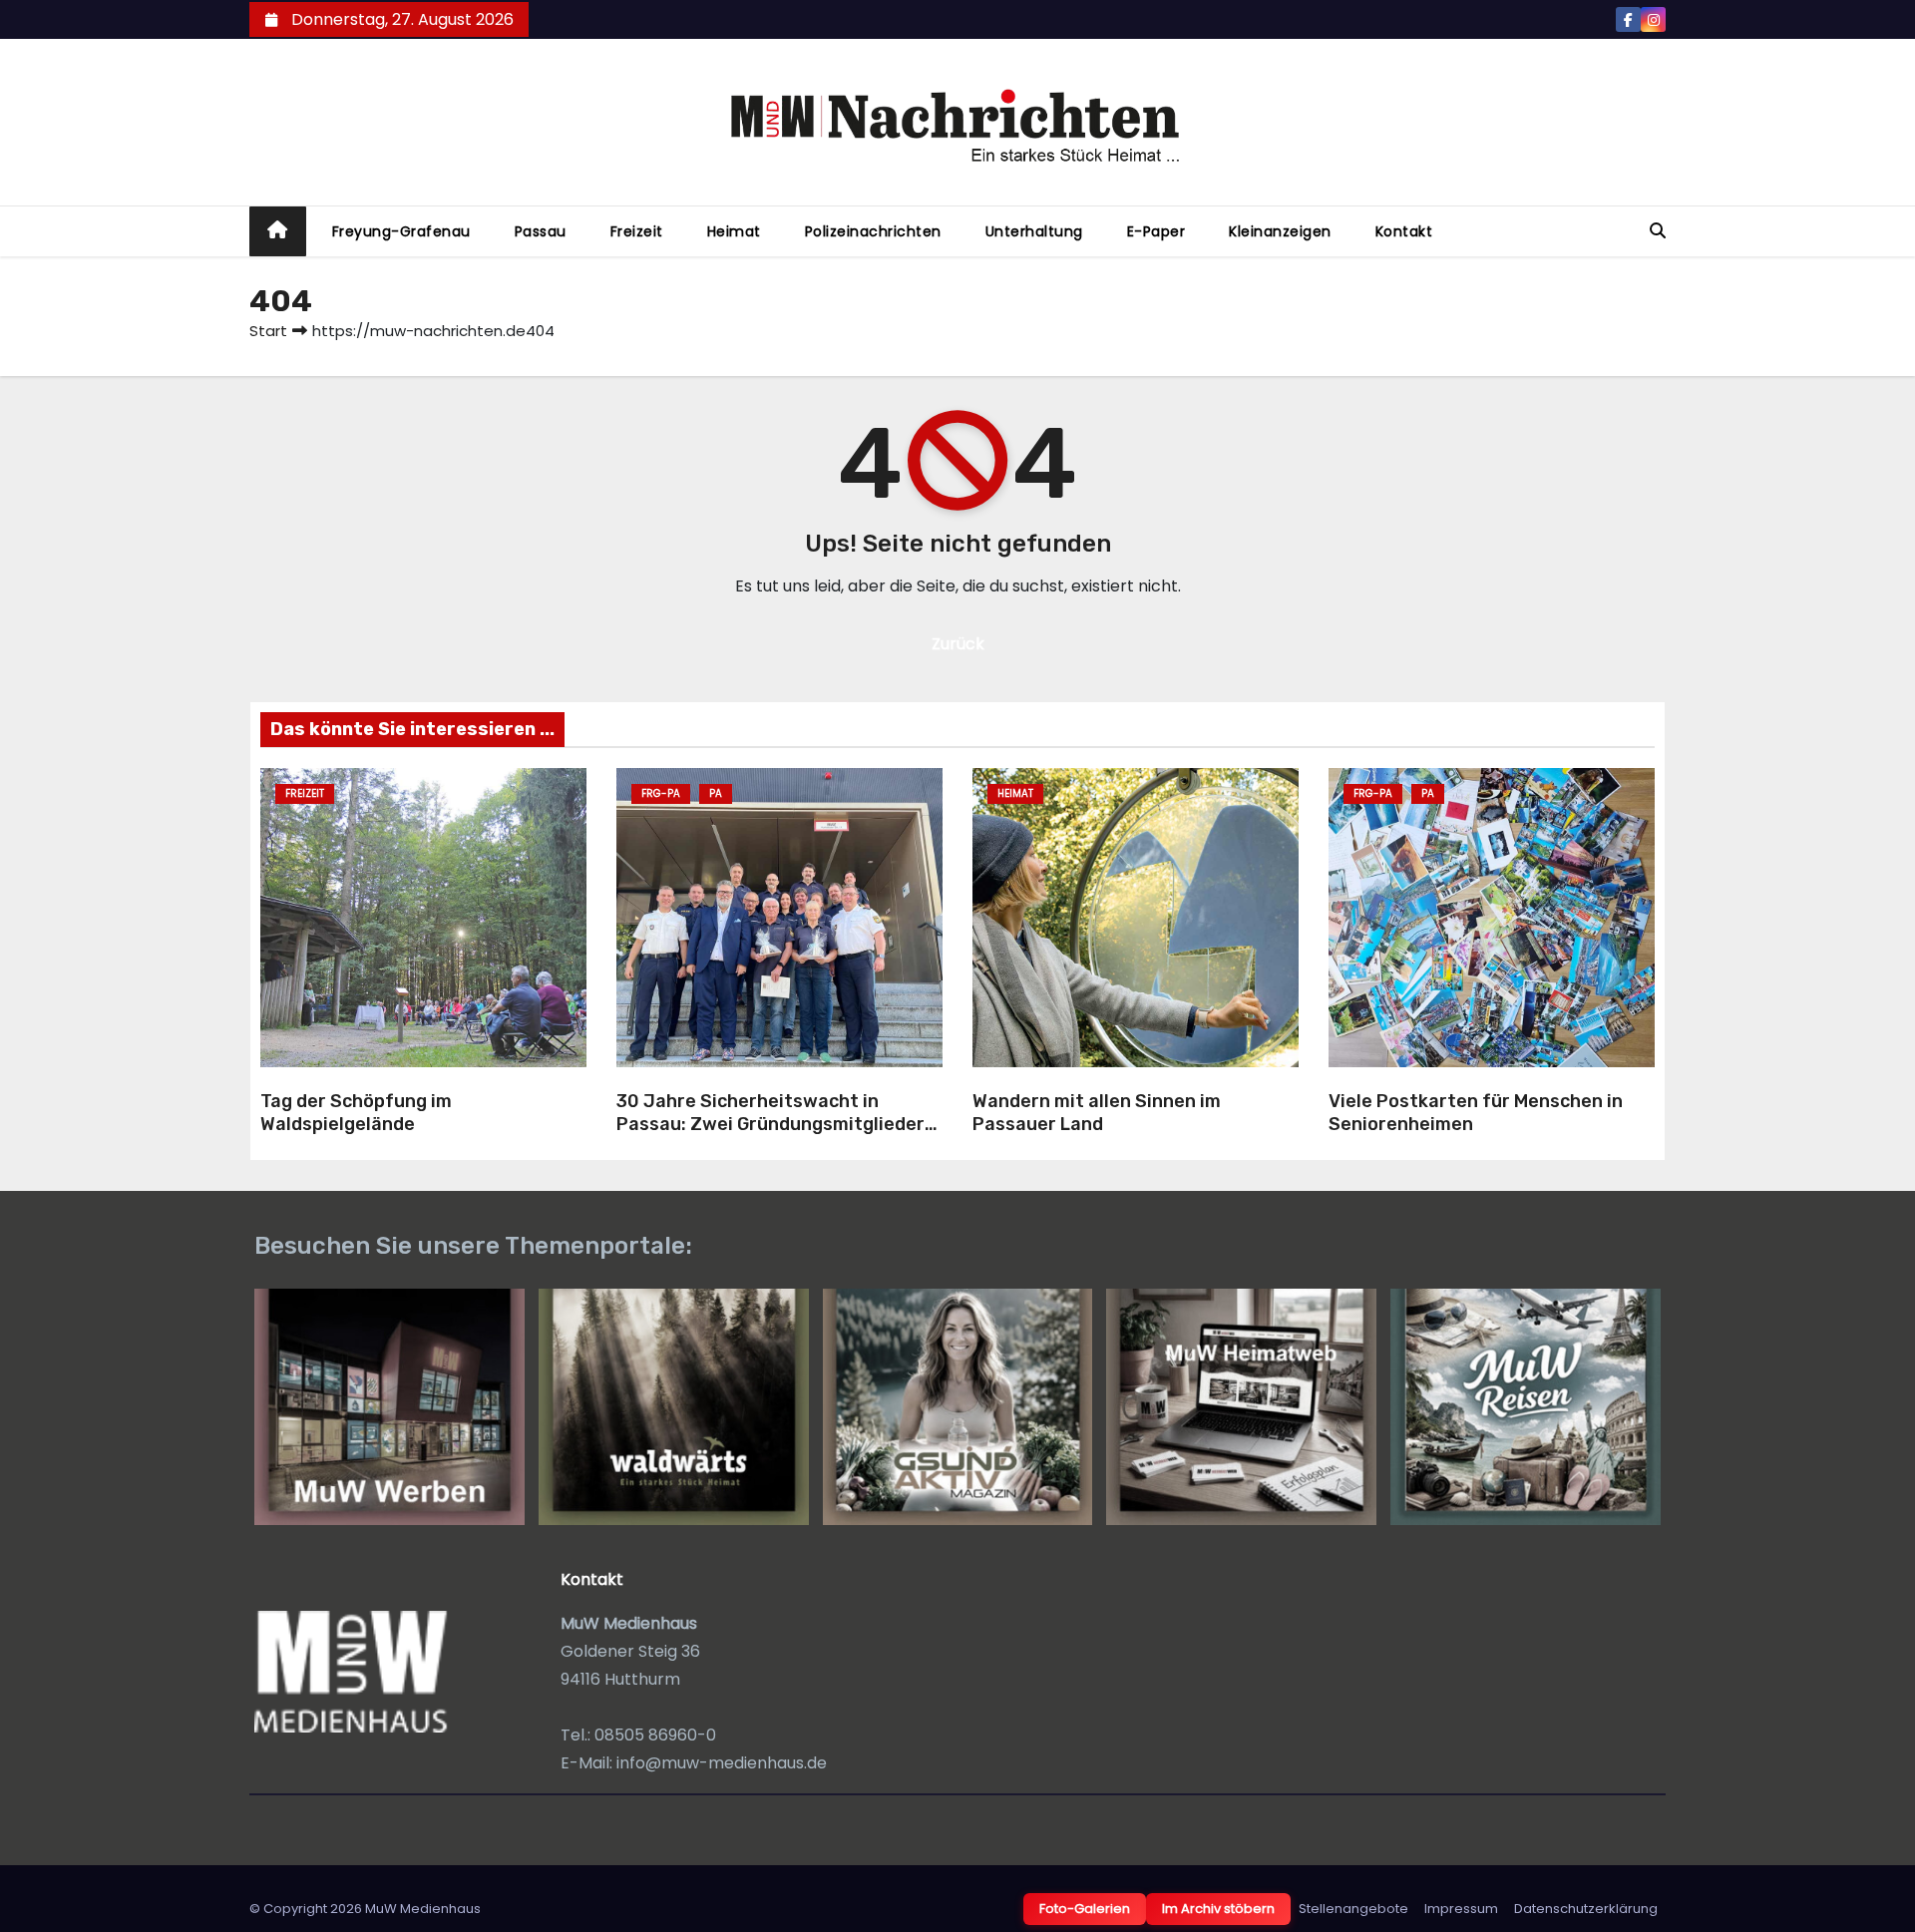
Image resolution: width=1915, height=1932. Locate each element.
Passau (541, 231)
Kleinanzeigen (1280, 231)
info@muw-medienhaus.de (722, 1763)
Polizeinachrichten (873, 231)
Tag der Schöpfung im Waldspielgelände (356, 1113)
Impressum (1461, 1909)
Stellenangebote (1353, 1909)
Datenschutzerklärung (1586, 1909)
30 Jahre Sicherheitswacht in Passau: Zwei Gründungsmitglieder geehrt (770, 1124)
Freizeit (637, 231)
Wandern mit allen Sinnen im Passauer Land (1097, 1113)
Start (268, 331)
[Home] (278, 232)
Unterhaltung (1034, 231)
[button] (1658, 231)
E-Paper (1156, 231)
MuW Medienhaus (423, 1909)
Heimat (734, 231)
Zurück (958, 644)
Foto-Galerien (1085, 1909)
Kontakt (1404, 231)
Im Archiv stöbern (1218, 1909)
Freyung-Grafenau (401, 231)
